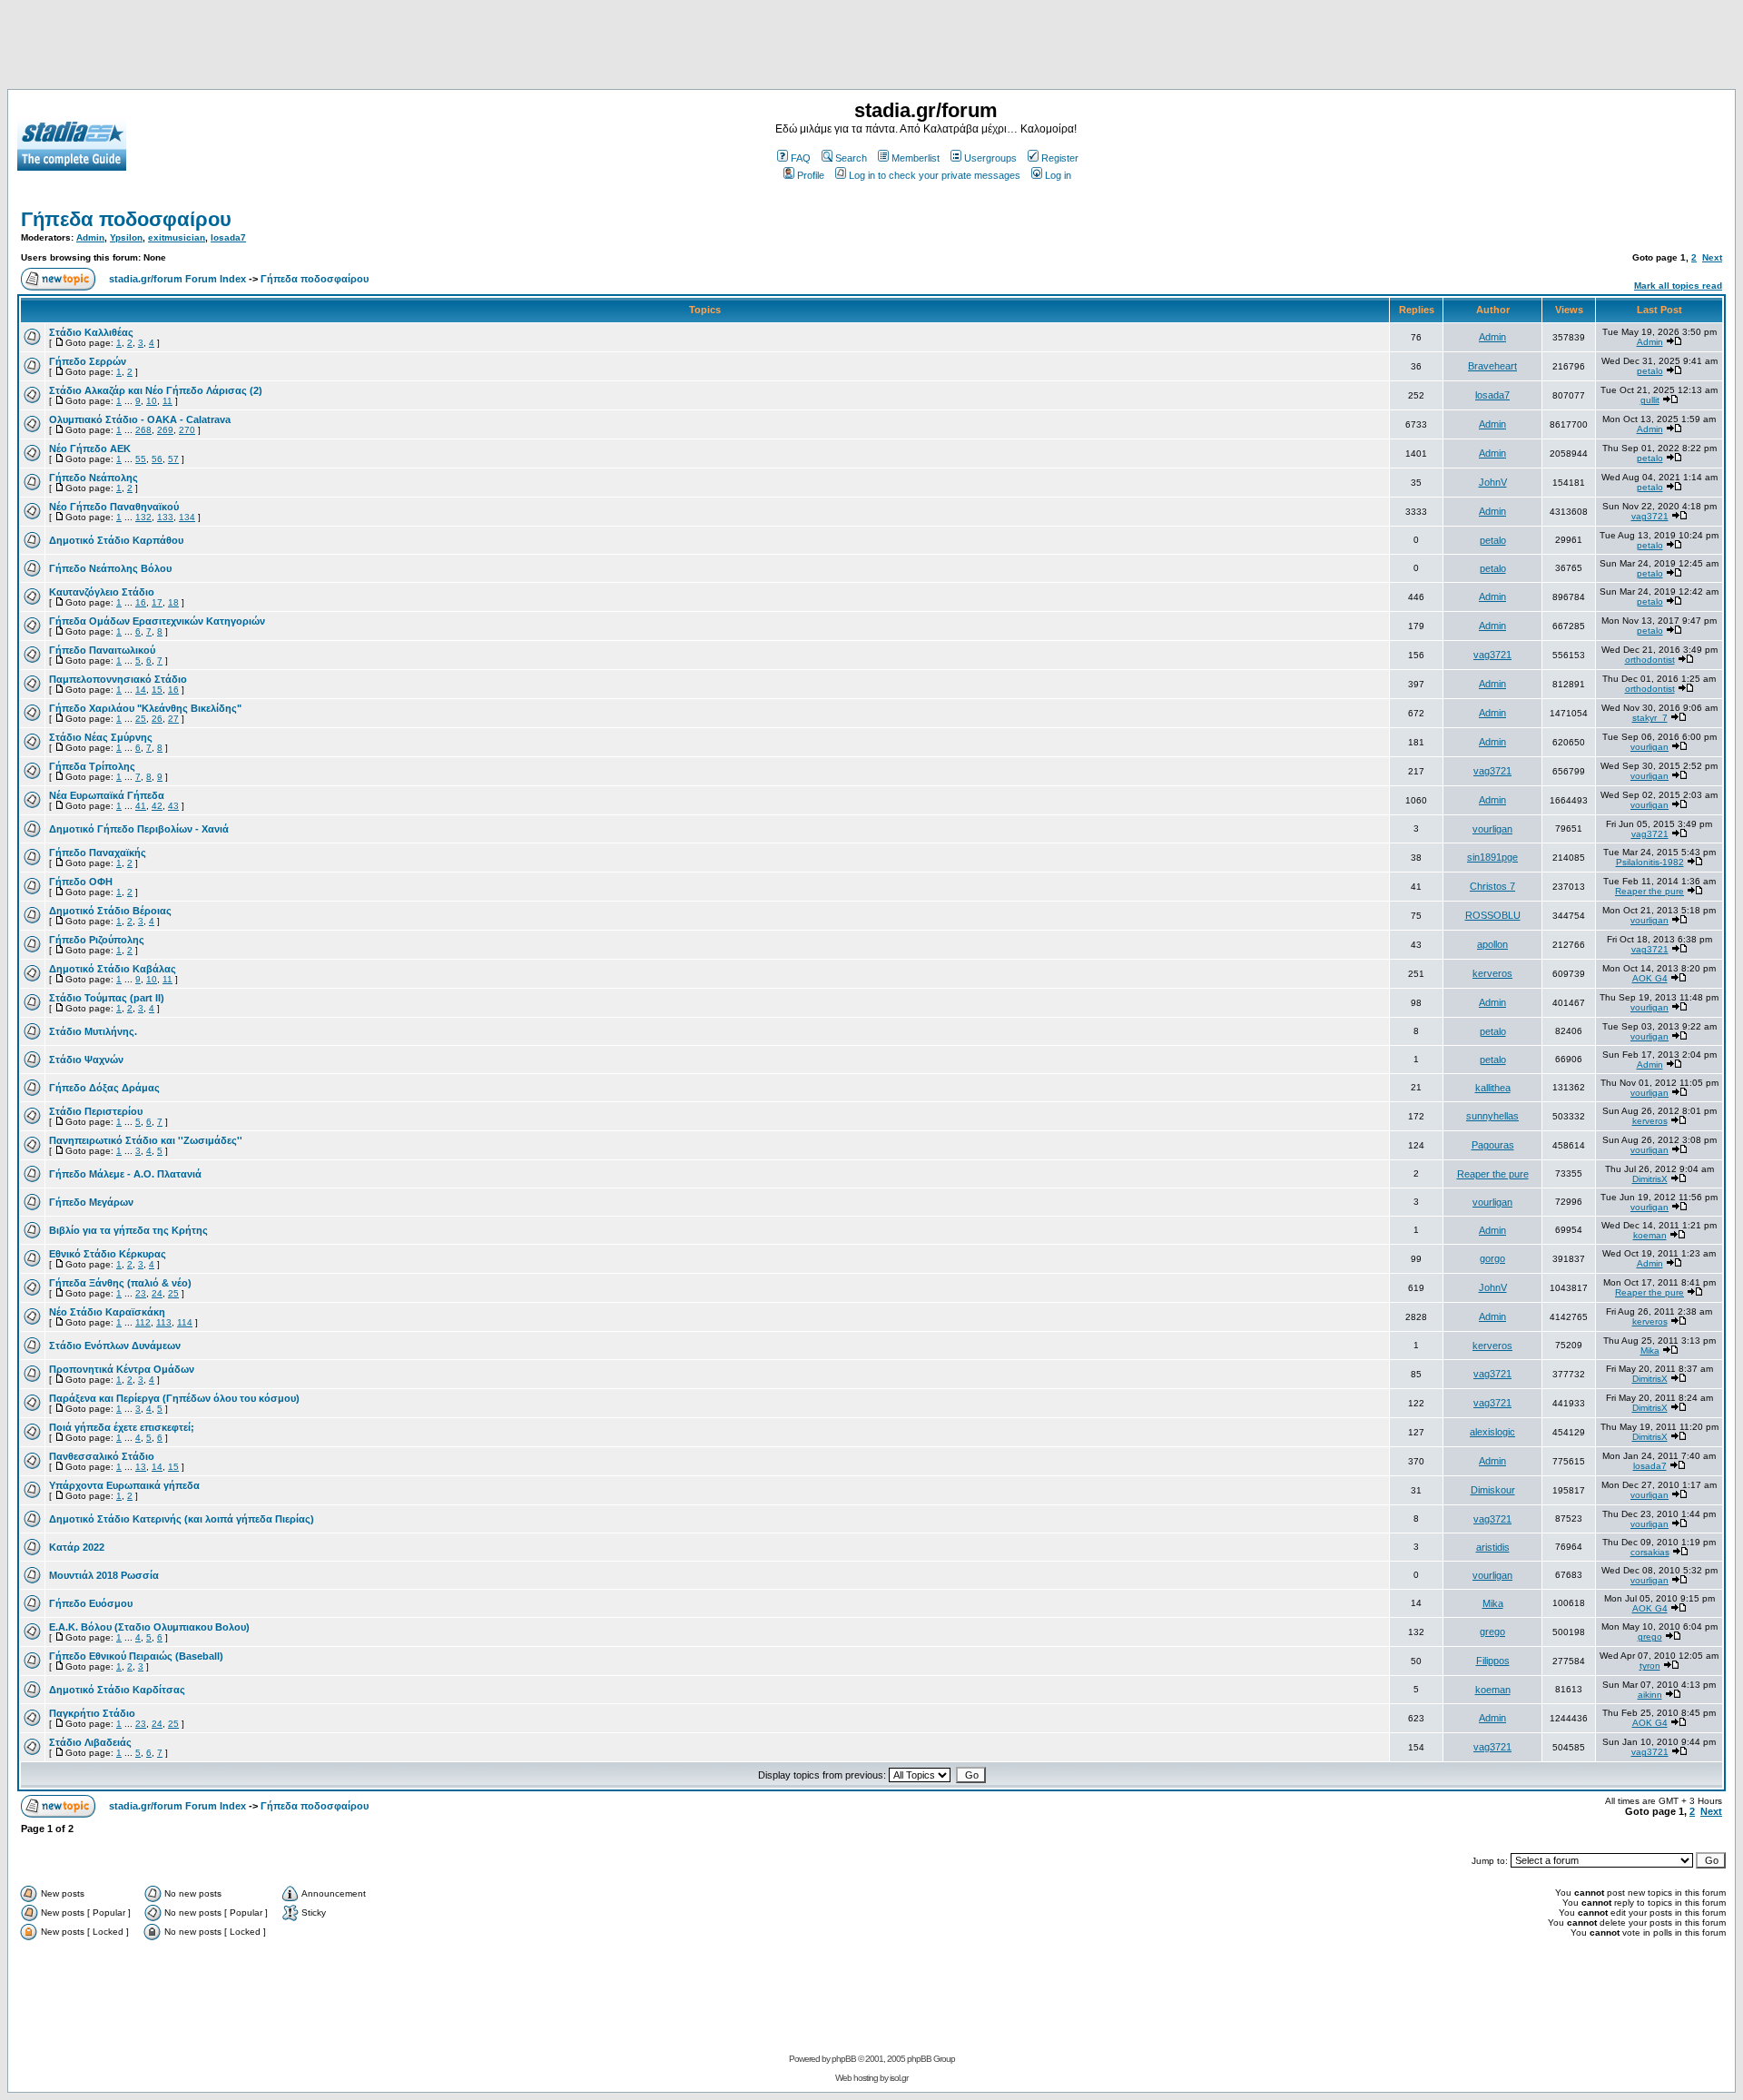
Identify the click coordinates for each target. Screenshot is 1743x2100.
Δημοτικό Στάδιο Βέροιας (110, 911)
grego (1492, 1632)
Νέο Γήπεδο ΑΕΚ (90, 449)
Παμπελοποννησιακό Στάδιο (118, 679)
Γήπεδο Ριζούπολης (97, 940)
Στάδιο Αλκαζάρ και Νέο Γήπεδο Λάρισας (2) (156, 390)
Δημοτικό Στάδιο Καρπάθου (116, 540)
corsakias (1650, 1552)
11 (167, 401)
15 (157, 690)
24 (157, 1293)
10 (152, 401)
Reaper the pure (1649, 891)
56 (157, 459)
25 (141, 719)
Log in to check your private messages (935, 175)
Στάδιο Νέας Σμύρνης (101, 737)
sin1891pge (1492, 857)
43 (173, 806)
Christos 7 (1492, 886)
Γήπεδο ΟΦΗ (81, 882)
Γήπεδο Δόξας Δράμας (104, 1088)
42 (157, 806)
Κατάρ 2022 (77, 1547)
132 (143, 517)
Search (851, 158)
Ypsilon (126, 237)
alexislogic (1492, 1432)
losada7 (228, 237)
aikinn (1650, 1695)
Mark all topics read (1678, 286)
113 (164, 1322)
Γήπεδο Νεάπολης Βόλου (110, 568)
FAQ (801, 158)
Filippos (1493, 1661)
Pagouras (1493, 1145)
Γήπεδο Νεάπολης (94, 478)
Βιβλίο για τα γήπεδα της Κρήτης (128, 1230)
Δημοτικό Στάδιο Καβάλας (113, 969)
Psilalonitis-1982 (1650, 862)
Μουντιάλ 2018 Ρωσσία (104, 1575)
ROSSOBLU (1493, 915)
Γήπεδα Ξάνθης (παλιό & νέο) (120, 1283)
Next (1712, 257)
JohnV (1493, 482)
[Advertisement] (871, 48)
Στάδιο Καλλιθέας (91, 332)
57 (173, 459)
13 (141, 1467)
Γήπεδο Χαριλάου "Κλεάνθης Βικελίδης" (145, 708)
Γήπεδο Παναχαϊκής (98, 853)
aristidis (1493, 1547)
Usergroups (990, 158)
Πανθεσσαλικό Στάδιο (102, 1456)
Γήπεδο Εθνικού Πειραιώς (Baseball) (136, 1656)
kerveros (1492, 973)
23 (141, 1293)
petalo (1650, 371)
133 (165, 517)
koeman (1650, 1235)
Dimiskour (1493, 1490)
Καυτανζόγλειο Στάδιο (102, 592)
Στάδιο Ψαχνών (86, 1060)
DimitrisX (1650, 1179)
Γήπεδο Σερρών (88, 361)
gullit (1650, 400)
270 (187, 430)
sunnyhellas (1492, 1116)
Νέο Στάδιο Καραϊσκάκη (107, 1312)
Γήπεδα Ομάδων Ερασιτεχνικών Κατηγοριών (157, 621)
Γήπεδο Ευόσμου (91, 1603)
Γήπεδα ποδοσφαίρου (126, 219)
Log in (1058, 175)
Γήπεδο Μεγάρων (91, 1202)
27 (173, 719)
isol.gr (899, 2078)
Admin (90, 237)
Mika (1650, 1351)
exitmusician (177, 237)
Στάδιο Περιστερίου (96, 1111)
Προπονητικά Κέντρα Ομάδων (122, 1369)
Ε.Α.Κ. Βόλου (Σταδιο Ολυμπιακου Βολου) (149, 1627)
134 (187, 517)
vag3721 (1650, 516)
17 (157, 602)
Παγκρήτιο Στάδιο (92, 1713)
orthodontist (1650, 660)
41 (141, 806)
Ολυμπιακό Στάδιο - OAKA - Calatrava (140, 419)
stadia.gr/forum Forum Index (177, 279)
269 (165, 430)
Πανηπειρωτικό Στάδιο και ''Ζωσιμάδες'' (146, 1140)
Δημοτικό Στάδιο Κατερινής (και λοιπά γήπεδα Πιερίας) (182, 1519)
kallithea (1493, 1088)
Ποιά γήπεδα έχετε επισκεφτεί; (122, 1427)
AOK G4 (1650, 978)
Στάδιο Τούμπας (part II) (107, 998)
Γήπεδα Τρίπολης (92, 766)
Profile (811, 175)
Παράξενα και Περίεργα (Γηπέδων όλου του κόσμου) (174, 1398)
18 (173, 602)
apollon (1492, 944)
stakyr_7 (1650, 718)
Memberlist (916, 158)
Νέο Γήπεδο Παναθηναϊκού (114, 507)
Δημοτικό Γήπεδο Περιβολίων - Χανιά (139, 829)
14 (141, 690)
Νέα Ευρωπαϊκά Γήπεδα (107, 795)
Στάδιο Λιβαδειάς (90, 1742)
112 (143, 1322)
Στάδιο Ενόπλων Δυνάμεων (115, 1346)
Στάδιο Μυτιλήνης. (93, 1031)
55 (141, 459)
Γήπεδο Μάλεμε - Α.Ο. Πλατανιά (125, 1174)
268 (143, 430)
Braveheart (1492, 366)
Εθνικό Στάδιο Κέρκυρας (108, 1254)
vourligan (1649, 747)
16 (141, 602)
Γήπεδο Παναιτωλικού (102, 650)
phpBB (844, 2059)
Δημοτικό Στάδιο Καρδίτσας (117, 1690)
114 (185, 1322)
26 (157, 719)
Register (1060, 158)
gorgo (1492, 1258)
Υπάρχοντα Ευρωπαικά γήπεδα (124, 1485)
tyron (1650, 1666)
